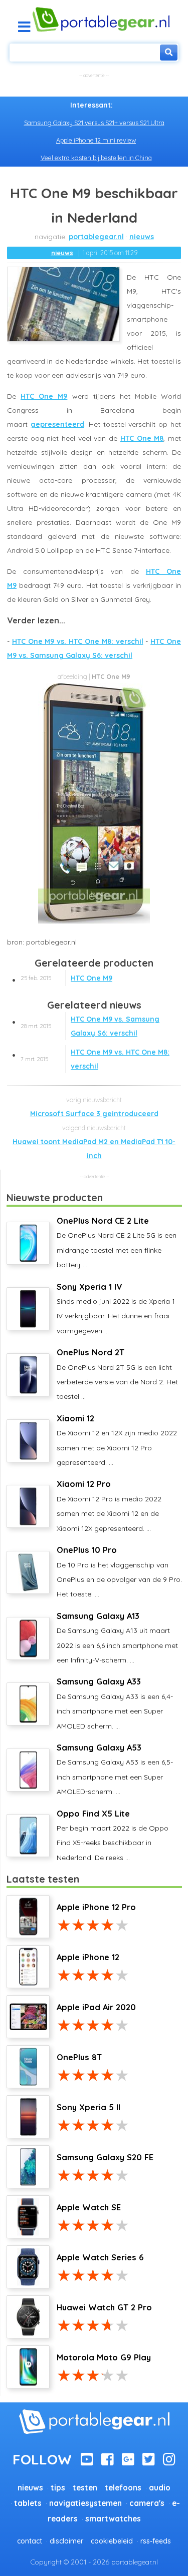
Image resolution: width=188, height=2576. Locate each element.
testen (85, 2488)
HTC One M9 (44, 396)
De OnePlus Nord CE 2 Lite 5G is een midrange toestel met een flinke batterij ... (117, 1242)
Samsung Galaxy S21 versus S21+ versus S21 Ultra (94, 123)
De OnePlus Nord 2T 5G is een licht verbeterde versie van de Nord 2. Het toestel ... (117, 1374)
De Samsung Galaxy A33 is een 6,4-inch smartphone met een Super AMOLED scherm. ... (115, 1703)
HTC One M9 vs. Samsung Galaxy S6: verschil (90, 1026)
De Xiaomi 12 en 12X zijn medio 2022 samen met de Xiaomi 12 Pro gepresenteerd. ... (117, 1440)
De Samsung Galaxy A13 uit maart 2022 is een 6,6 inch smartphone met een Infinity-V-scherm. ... (117, 1638)
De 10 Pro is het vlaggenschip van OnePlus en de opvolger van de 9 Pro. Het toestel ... (119, 1572)
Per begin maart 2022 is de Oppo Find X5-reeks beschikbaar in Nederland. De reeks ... (113, 1835)
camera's (147, 2503)
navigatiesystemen (85, 2503)
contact (30, 2541)
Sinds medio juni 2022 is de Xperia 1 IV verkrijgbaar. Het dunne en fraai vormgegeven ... (116, 1309)
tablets (28, 2503)
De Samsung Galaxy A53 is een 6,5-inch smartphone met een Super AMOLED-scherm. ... (115, 1769)
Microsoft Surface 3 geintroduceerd (94, 1114)
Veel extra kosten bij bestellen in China (96, 158)
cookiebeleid (112, 2541)
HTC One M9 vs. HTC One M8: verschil (78, 641)
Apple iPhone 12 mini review (96, 140)
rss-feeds (156, 2541)
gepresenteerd (57, 424)
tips (58, 2488)
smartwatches (113, 2519)
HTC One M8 (142, 438)
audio (160, 2488)
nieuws (142, 237)
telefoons (123, 2488)
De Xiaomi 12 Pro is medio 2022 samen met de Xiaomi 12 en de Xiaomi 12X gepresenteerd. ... (109, 1506)
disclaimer (66, 2541)
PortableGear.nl (96, 237)
